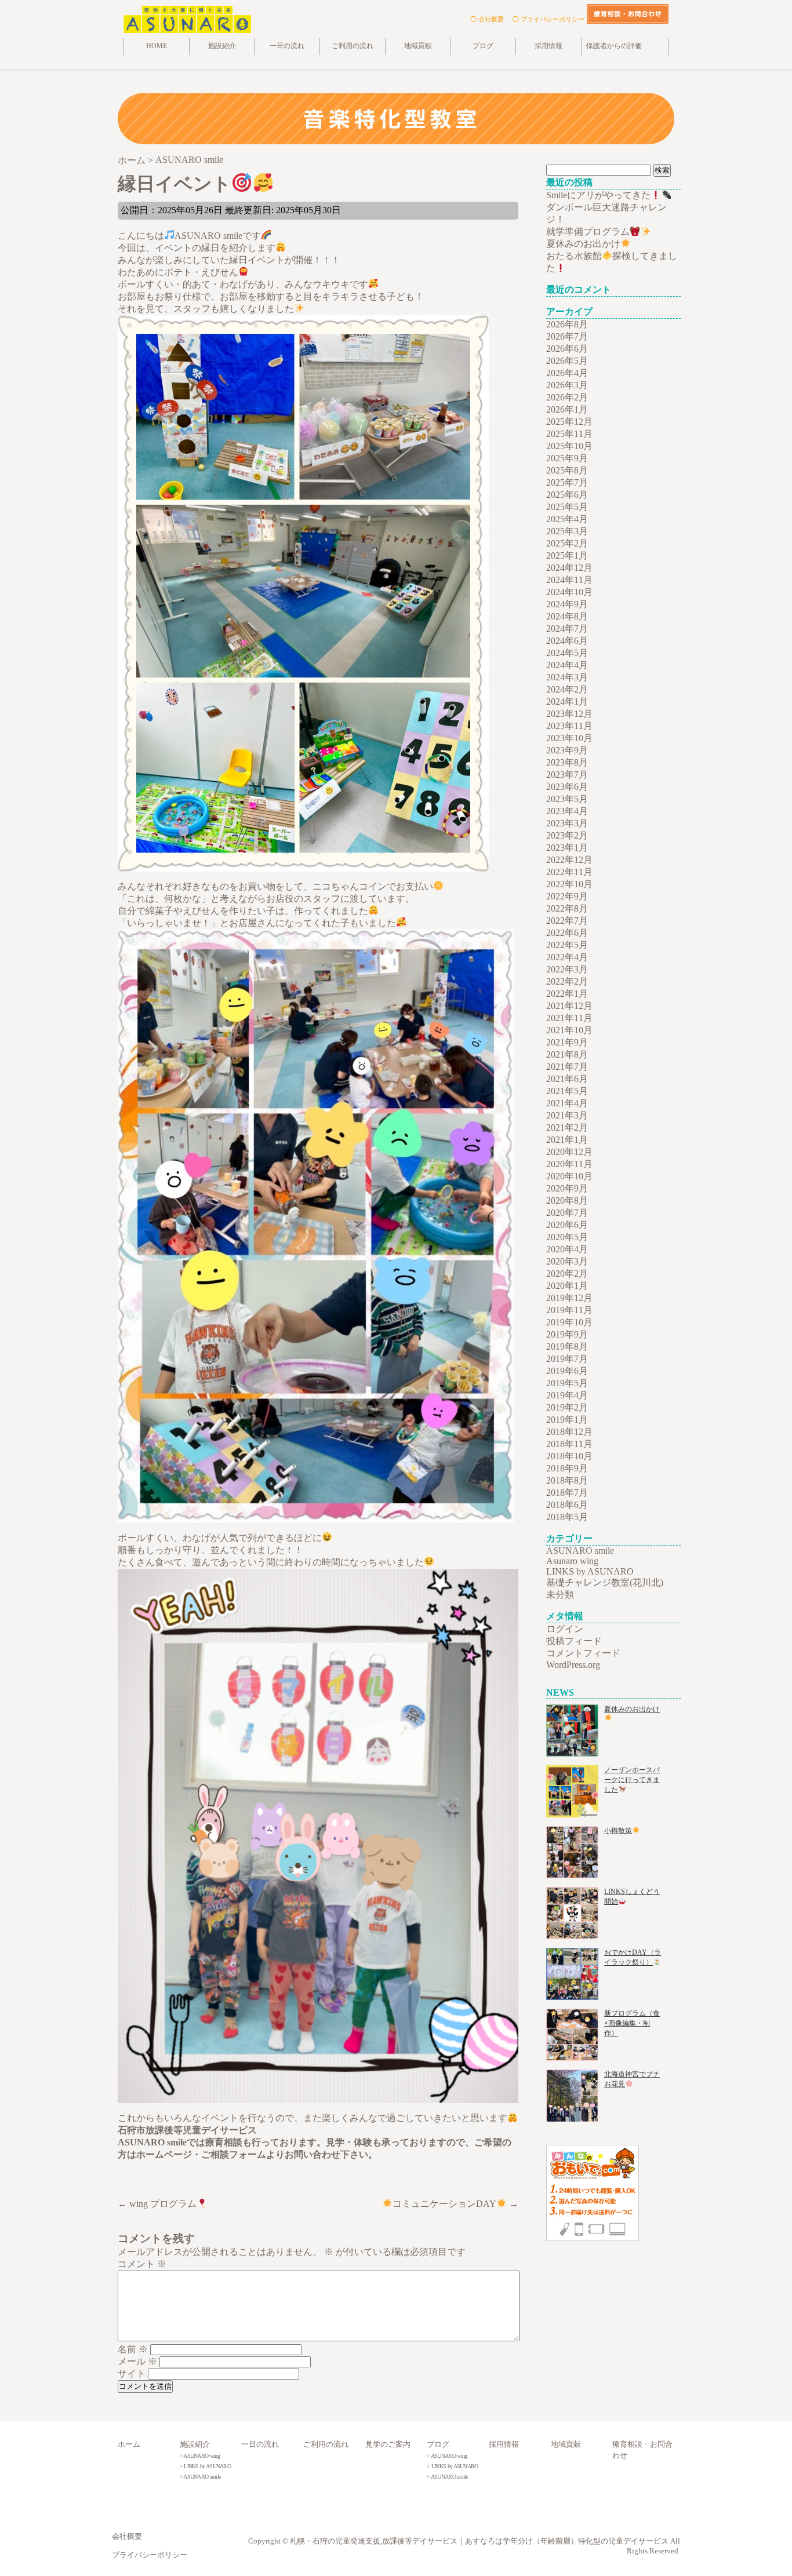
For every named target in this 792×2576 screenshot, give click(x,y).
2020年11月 (569, 1164)
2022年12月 (569, 860)
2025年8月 (567, 470)
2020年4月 (567, 1249)
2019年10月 (569, 1322)
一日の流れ (287, 46)
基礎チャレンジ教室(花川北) (605, 1582)
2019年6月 (567, 1371)
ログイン (565, 1629)
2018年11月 (569, 1444)
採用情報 (548, 46)
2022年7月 (567, 921)
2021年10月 (569, 1030)
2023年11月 (569, 726)
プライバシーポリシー (150, 2555)
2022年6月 (567, 933)
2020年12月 (569, 1152)
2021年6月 (567, 1079)
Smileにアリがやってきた (598, 195)
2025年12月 (569, 422)
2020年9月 (567, 1188)
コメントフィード (583, 1653)
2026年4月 (567, 373)
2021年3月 (567, 1115)
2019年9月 (567, 1334)
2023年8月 (567, 762)
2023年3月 (567, 823)
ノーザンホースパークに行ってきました (632, 1780)
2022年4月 (567, 957)
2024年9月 (567, 604)
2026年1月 (567, 409)
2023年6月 (567, 787)
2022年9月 (567, 896)
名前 (133, 2349)
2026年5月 (567, 361)
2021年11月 (569, 1018)
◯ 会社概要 (487, 19)
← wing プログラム (157, 2204)
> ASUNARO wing (200, 2456)
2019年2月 (567, 1407)
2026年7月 (567, 336)
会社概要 (127, 2537)
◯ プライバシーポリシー (548, 19)
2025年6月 (567, 495)
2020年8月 (567, 1200)
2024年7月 (567, 628)
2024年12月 (569, 568)
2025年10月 (569, 446)
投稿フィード (574, 1641)
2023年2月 (567, 835)
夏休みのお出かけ (583, 244)
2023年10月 (569, 738)
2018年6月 (567, 1505)
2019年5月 (567, 1383)
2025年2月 (567, 543)
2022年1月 (567, 994)
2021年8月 (567, 1054)
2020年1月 (567, 1286)
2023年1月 (567, 848)
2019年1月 (567, 1420)
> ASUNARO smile (200, 2477)
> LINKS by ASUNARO (205, 2466)
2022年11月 (569, 872)
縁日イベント (175, 184)
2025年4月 (567, 519)
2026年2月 (567, 397)
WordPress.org (573, 1665)
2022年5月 (567, 945)
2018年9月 (567, 1468)
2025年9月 (567, 458)
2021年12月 (569, 1006)
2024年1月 (567, 702)
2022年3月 (567, 969)
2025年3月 (567, 531)
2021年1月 (567, 1140)
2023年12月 (569, 714)
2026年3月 (567, 385)
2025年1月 (567, 555)
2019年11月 (569, 1310)
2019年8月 (567, 1347)
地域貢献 (418, 46)
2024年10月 (569, 592)
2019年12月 (569, 1298)
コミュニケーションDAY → (455, 2204)
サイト (132, 2373)
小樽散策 (618, 1831)
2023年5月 (567, 799)
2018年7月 (567, 1493)
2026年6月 (567, 349)
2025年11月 (569, 434)
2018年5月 (567, 1517)
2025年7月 (567, 482)
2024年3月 (567, 677)
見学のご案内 (388, 2444)
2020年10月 (569, 1176)
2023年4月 (567, 811)
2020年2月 (567, 1274)
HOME (157, 46)
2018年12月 (569, 1432)
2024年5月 (567, 653)
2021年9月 (567, 1042)
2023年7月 (567, 775)
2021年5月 (567, 1091)
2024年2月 (567, 689)
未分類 (560, 1595)
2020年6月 (567, 1225)
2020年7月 (567, 1213)
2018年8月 (567, 1480)
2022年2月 (567, 981)
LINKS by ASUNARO (590, 1571)
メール (137, 2361)
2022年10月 (569, 884)
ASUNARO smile (580, 1551)
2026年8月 (567, 324)
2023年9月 (567, 750)
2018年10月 (569, 1456)
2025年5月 (567, 507)
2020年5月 (567, 1237)
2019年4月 (567, 1395)
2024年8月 (567, 616)
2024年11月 (569, 580)
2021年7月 (567, 1067)
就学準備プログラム (588, 232)
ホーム (129, 2444)
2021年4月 (567, 1103)
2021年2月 (567, 1127)
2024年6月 (567, 641)
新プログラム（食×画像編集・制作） (632, 2023)
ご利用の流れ (353, 46)
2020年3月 (567, 1261)
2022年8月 (567, 908)
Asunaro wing (572, 1561)
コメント (142, 2264)
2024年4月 (567, 665)
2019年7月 (567, 1359)
